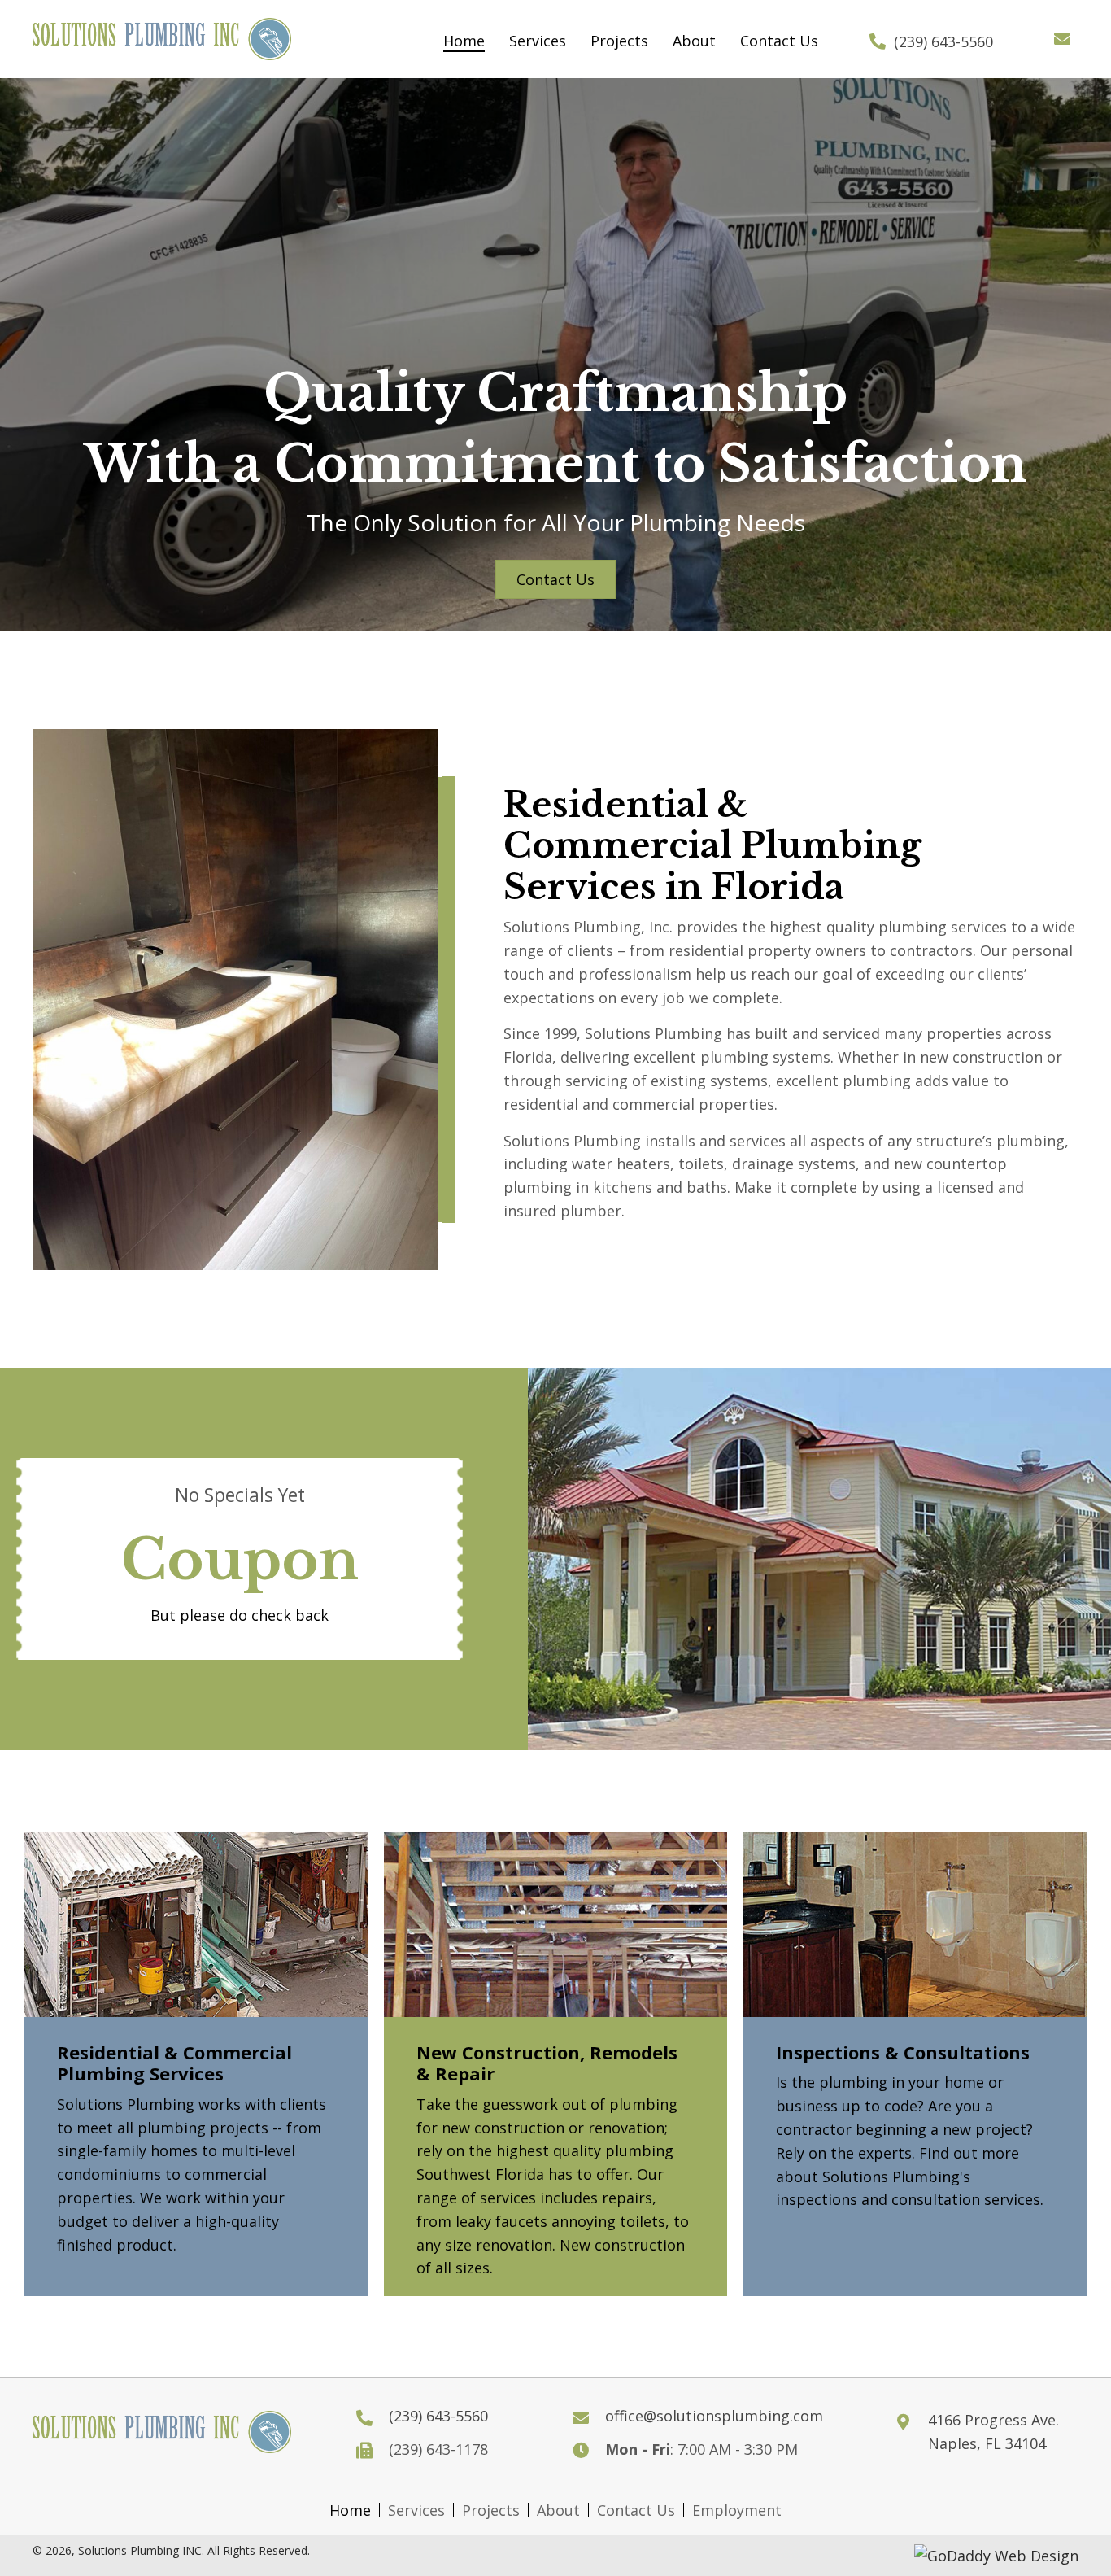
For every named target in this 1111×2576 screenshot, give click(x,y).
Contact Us (636, 2510)
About (558, 2510)
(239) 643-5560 (943, 41)
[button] (1062, 39)
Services (416, 2510)
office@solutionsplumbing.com (714, 2416)
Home (350, 2510)
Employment (737, 2510)
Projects (491, 2510)
